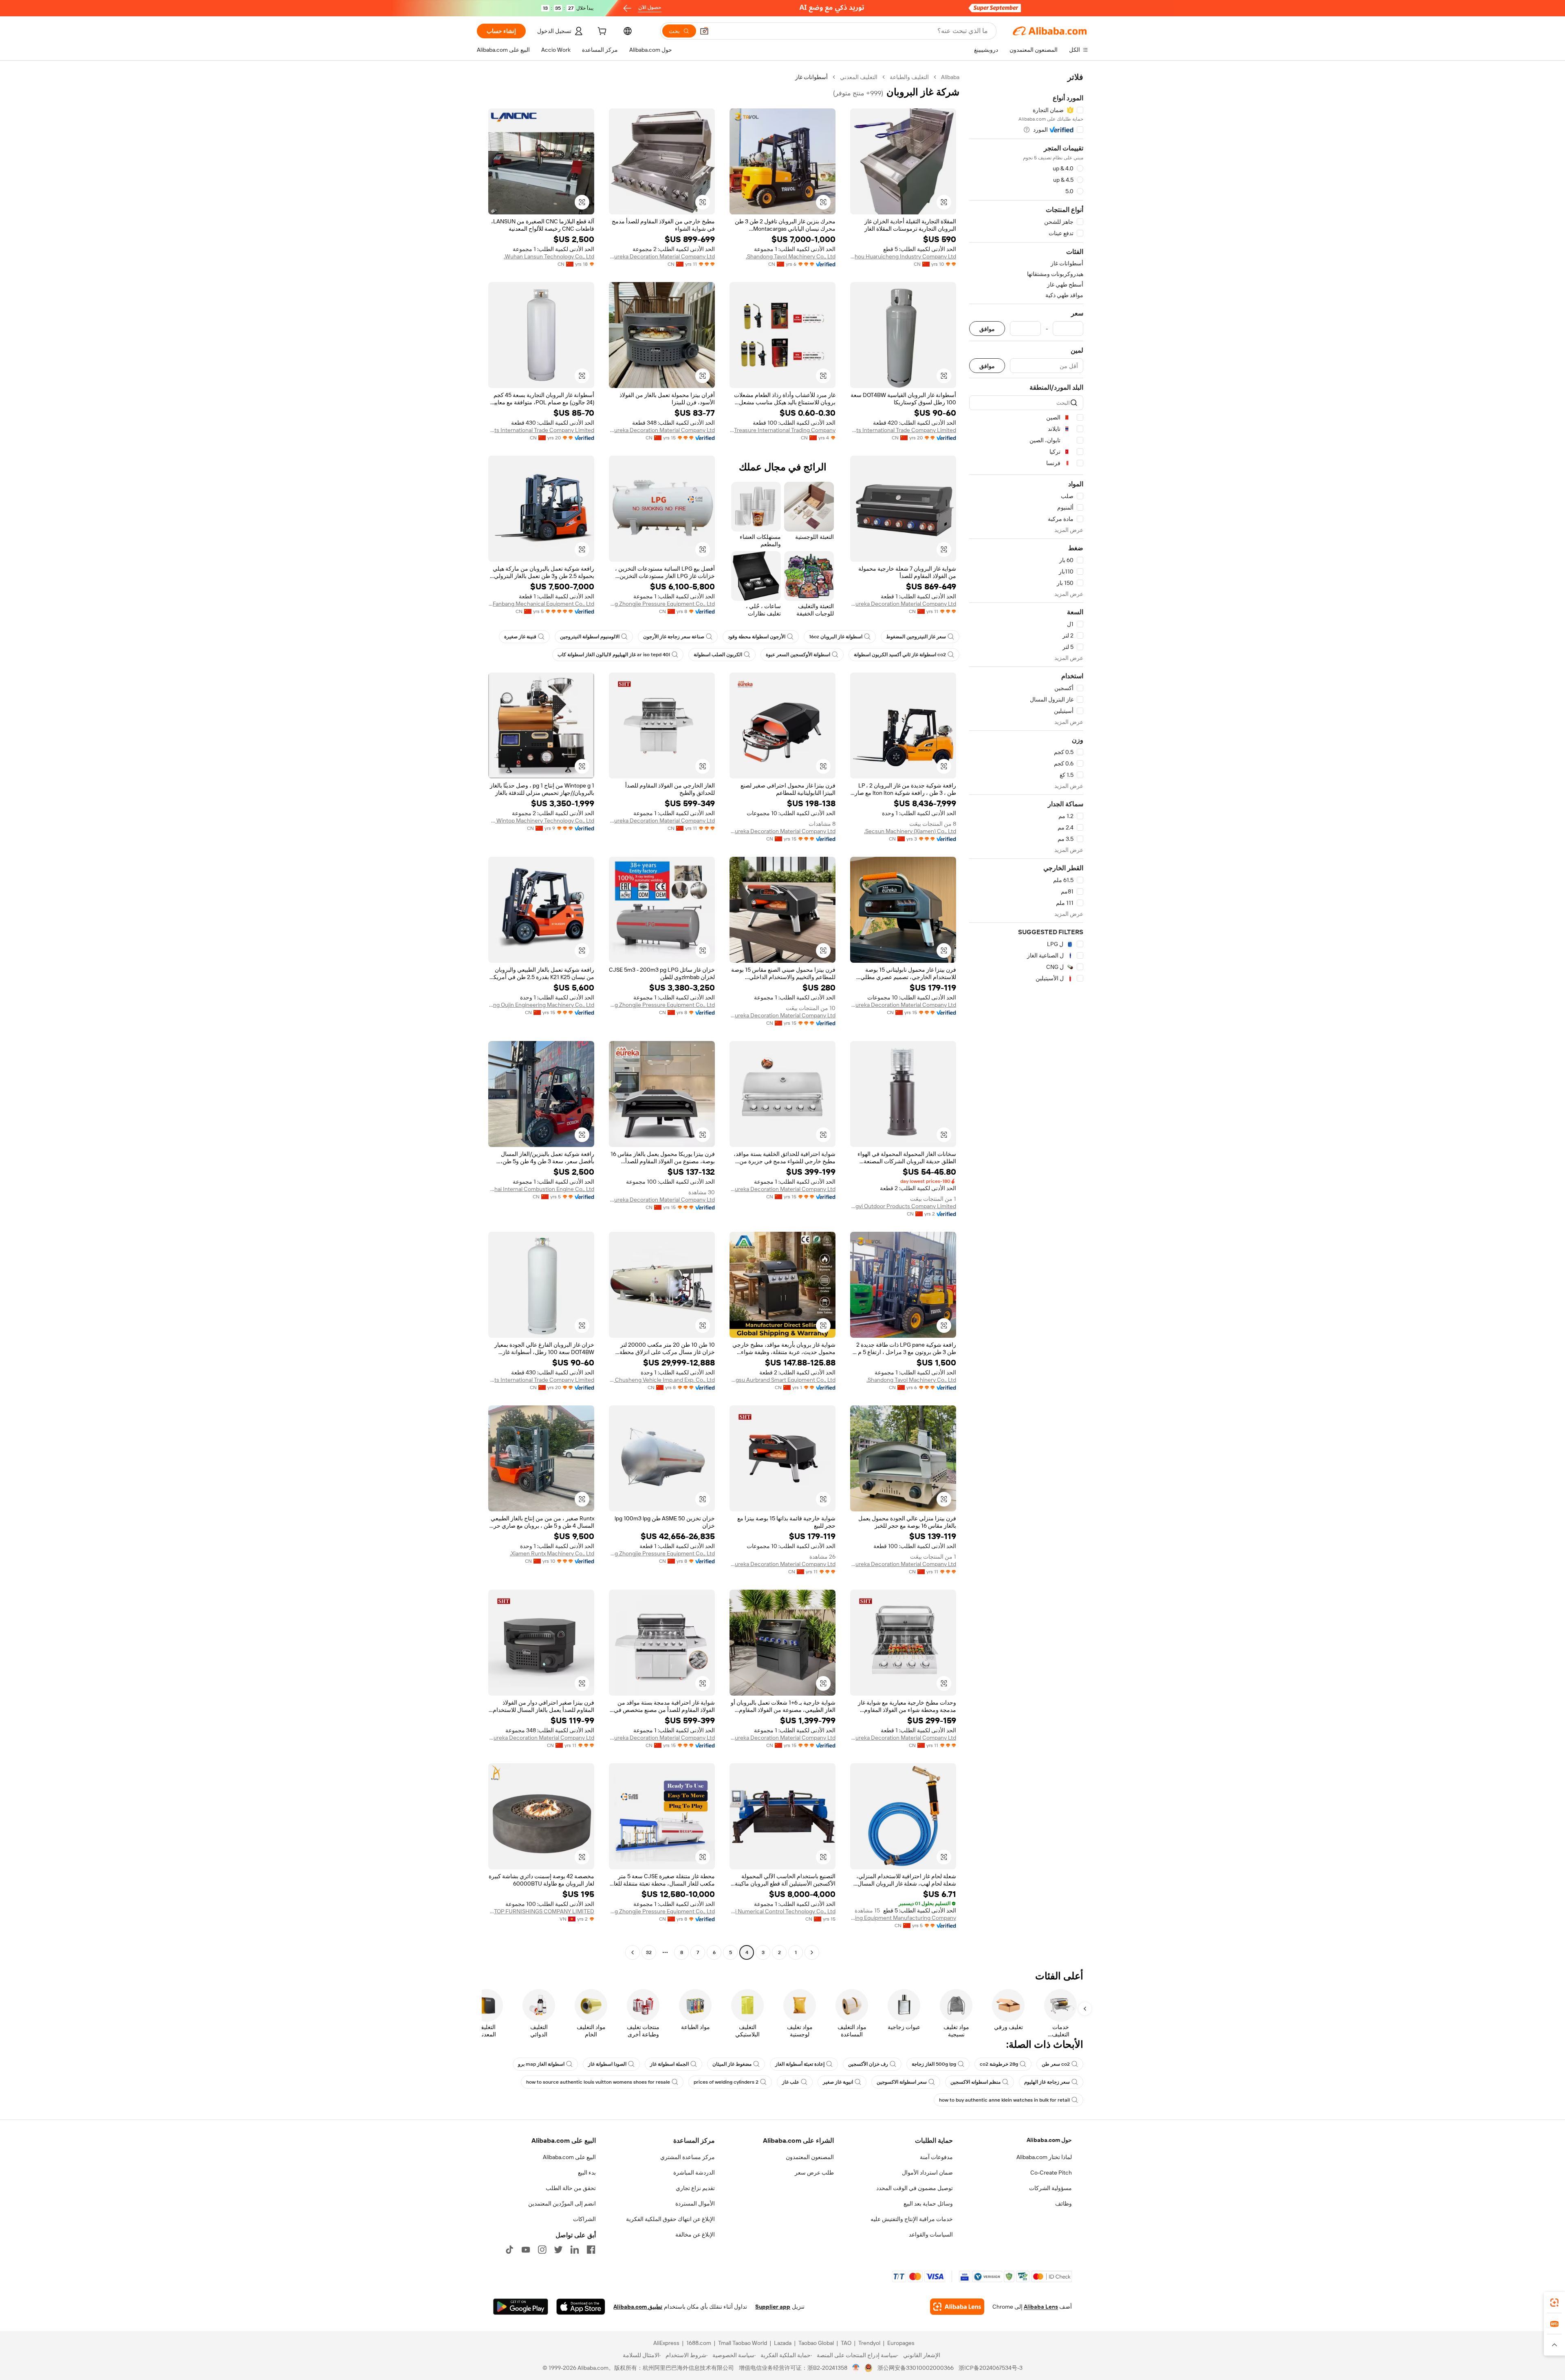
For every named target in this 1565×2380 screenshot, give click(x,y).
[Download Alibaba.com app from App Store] (581, 2307)
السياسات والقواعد (931, 2234)
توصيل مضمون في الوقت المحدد (915, 2188)
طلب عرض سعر (814, 2173)
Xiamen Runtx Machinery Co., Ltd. (552, 1553)
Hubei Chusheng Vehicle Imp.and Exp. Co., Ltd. (662, 1380)
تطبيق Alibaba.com (638, 2307)
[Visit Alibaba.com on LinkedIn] (575, 2250)
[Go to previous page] (812, 1952)
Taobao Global (816, 2343)
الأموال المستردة (695, 2204)
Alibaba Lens (1041, 2307)
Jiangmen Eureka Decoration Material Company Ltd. (662, 256)
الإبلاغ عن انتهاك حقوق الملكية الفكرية (670, 2219)
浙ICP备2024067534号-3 (991, 2368)
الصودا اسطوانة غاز (607, 2064)
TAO (846, 2343)
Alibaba (950, 77)
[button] (704, 31)
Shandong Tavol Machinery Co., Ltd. (791, 256)
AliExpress (666, 2343)
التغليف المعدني (859, 77)
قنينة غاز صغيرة (520, 637)
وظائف (1064, 2204)
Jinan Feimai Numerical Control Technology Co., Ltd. (782, 1911)
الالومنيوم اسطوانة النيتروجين (590, 637)
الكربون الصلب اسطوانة (718, 655)
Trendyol (869, 2343)
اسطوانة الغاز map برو (541, 2064)
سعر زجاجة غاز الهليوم (1047, 2082)
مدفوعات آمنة (936, 2157)
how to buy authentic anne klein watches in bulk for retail (1004, 2100)
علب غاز (791, 2082)
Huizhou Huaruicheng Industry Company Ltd (903, 256)
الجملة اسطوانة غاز (669, 2064)
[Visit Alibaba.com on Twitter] (558, 2250)
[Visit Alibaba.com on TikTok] (509, 2250)
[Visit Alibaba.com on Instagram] (542, 2250)
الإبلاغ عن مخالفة (695, 2234)
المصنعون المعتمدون (810, 2157)
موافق (987, 329)
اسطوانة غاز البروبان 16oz (836, 637)
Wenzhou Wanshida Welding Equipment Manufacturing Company (903, 1918)
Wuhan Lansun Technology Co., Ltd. (549, 256)
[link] (1554, 2303)
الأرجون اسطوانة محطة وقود (757, 637)
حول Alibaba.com (1049, 2140)
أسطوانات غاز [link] (811, 77)
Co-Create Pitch (1051, 2173)
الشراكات (584, 2219)
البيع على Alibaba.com (569, 2157)
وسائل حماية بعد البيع (928, 2204)
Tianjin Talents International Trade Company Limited (903, 430)
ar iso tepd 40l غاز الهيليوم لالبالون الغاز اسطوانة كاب (614, 655)
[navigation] (1026, 1016)
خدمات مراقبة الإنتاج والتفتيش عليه (912, 2219)
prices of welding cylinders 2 (726, 2082)
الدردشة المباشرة (694, 2173)
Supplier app (773, 2307)
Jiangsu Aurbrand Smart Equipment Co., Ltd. (782, 1380)
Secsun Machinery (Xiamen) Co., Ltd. (910, 831)
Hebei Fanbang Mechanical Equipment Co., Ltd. (541, 604)
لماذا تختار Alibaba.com (1044, 2157)
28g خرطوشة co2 (999, 2064)
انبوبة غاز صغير (838, 2082)
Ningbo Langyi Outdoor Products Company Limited (903, 1206)
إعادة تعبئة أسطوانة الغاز (800, 2064)
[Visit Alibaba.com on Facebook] (591, 2250)
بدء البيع (587, 2173)
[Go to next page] (633, 1952)
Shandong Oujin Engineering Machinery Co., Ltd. (541, 1005)
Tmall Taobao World (743, 2343)
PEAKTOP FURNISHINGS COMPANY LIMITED (541, 1911)
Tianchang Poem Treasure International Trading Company (782, 430)
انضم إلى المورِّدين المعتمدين (562, 2204)
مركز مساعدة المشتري (688, 2157)
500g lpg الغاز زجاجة (934, 2064)
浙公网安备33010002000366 (916, 2368)
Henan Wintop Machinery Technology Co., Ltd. (541, 821)
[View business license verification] (856, 2368)
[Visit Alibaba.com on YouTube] (526, 2250)
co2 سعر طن (1056, 2064)
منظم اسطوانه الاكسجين (975, 2082)
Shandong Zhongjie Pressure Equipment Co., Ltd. (662, 604)
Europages (901, 2343)
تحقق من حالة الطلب (571, 2188)
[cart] (601, 32)
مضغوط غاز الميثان (732, 2064)
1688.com (699, 2343)
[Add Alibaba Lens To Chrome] (957, 2307)
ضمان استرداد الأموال (927, 2173)
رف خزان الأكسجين (868, 2064)
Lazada (783, 2343)
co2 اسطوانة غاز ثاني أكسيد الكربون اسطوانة (900, 655)
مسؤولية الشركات (1050, 2188)
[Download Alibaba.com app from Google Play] (521, 2307)
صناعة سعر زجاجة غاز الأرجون (674, 637)
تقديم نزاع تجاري (695, 2188)
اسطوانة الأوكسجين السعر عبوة (798, 655)
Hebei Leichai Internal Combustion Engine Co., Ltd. (541, 1189)
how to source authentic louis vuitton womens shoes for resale (598, 2082)
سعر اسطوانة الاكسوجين (902, 2082)
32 (649, 1952)
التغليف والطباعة (909, 77)
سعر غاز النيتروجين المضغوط (916, 637)
